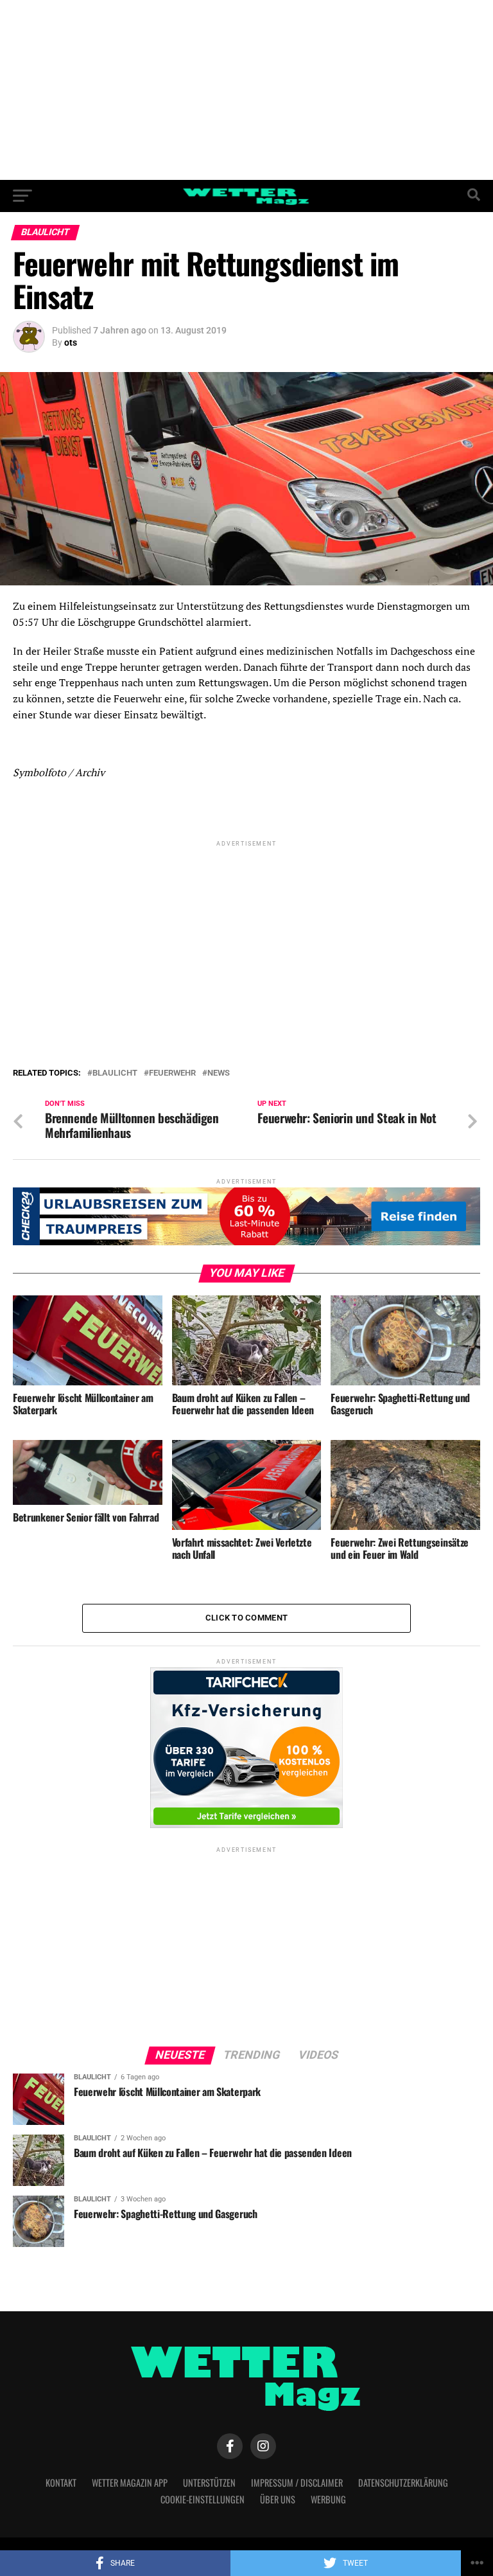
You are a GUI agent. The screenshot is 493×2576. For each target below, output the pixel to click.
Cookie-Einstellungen (203, 2499)
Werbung (328, 2499)
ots (71, 342)
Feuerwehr (172, 1073)
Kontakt (61, 2483)
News (219, 1073)
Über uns (278, 2499)
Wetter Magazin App (130, 2483)
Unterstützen (209, 2483)
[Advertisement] (246, 90)
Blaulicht (115, 1073)
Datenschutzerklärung (403, 2483)
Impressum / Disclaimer (297, 2483)
